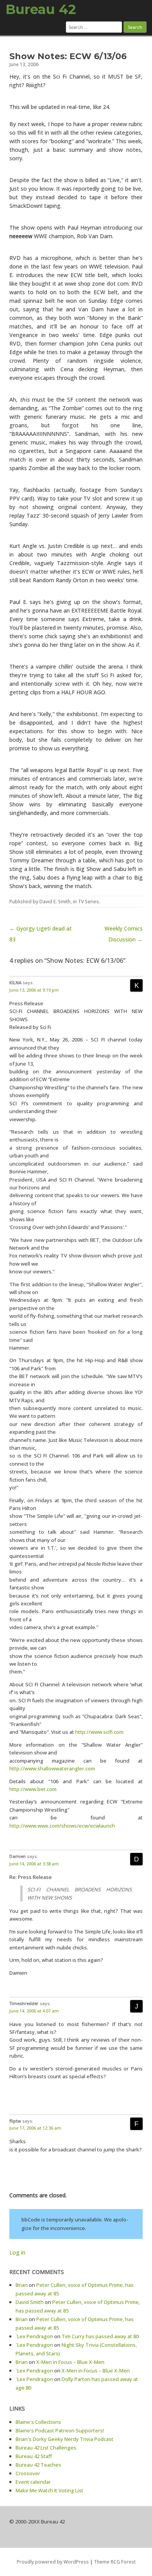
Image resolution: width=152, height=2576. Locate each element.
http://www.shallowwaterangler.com (52, 1768)
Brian (22, 2285)
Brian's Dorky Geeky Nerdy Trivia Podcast (65, 2439)
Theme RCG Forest (115, 2562)
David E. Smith (55, 902)
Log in (17, 2252)
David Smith (30, 2302)
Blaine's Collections (38, 2422)
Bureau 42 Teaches (38, 2465)
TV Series (88, 902)
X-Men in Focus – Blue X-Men (70, 2362)
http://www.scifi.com (99, 1732)
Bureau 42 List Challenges (46, 2448)
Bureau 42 (41, 9)
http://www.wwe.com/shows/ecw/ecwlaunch (62, 1826)
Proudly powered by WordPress (53, 2562)
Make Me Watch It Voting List (49, 2490)
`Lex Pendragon (34, 2336)
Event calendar (33, 2482)
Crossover (28, 2473)
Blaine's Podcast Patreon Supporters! (60, 2430)
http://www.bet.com (33, 1789)
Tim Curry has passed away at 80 (100, 2336)
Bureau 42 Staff (34, 2456)
